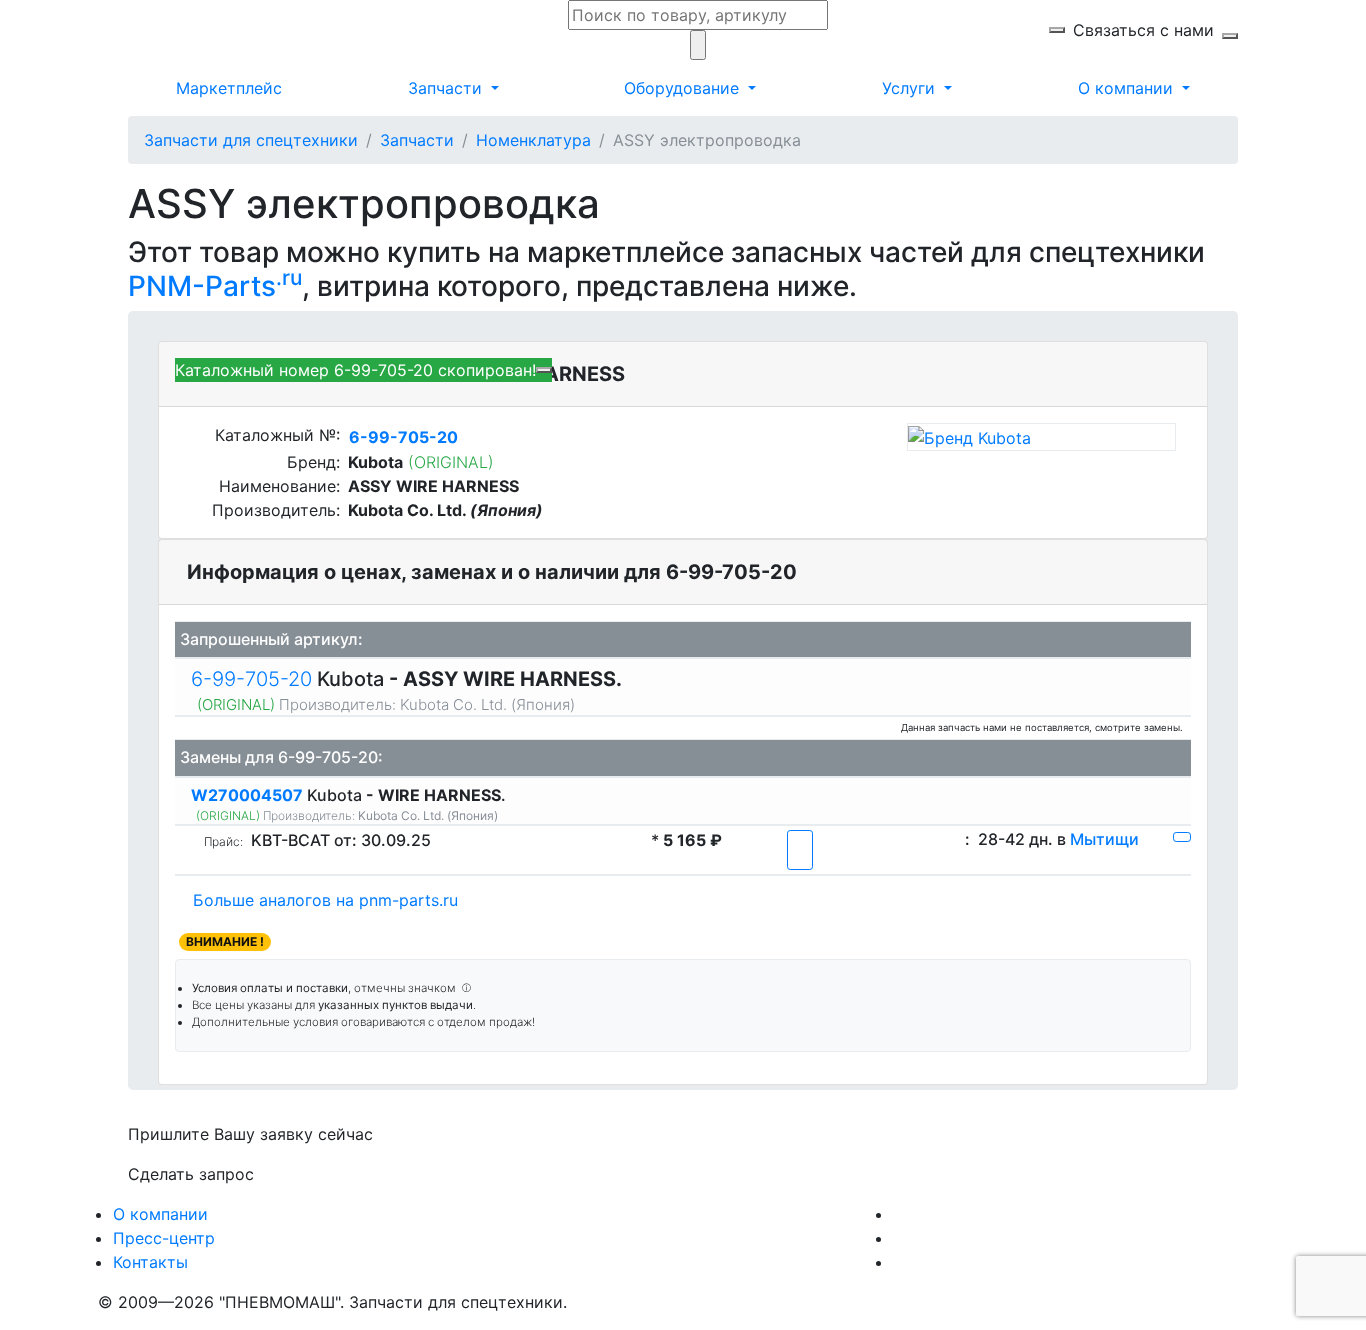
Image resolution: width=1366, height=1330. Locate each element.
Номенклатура (533, 140)
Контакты (150, 1262)
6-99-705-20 (403, 437)
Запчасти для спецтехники (251, 140)
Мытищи (1104, 839)
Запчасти (417, 140)
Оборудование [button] (684, 88)
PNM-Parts (215, 286)
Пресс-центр (164, 1238)
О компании (160, 1214)
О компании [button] (1128, 88)
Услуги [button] (911, 88)
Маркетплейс (229, 88)
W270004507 (249, 795)
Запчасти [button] (447, 88)
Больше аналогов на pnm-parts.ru (325, 900)
